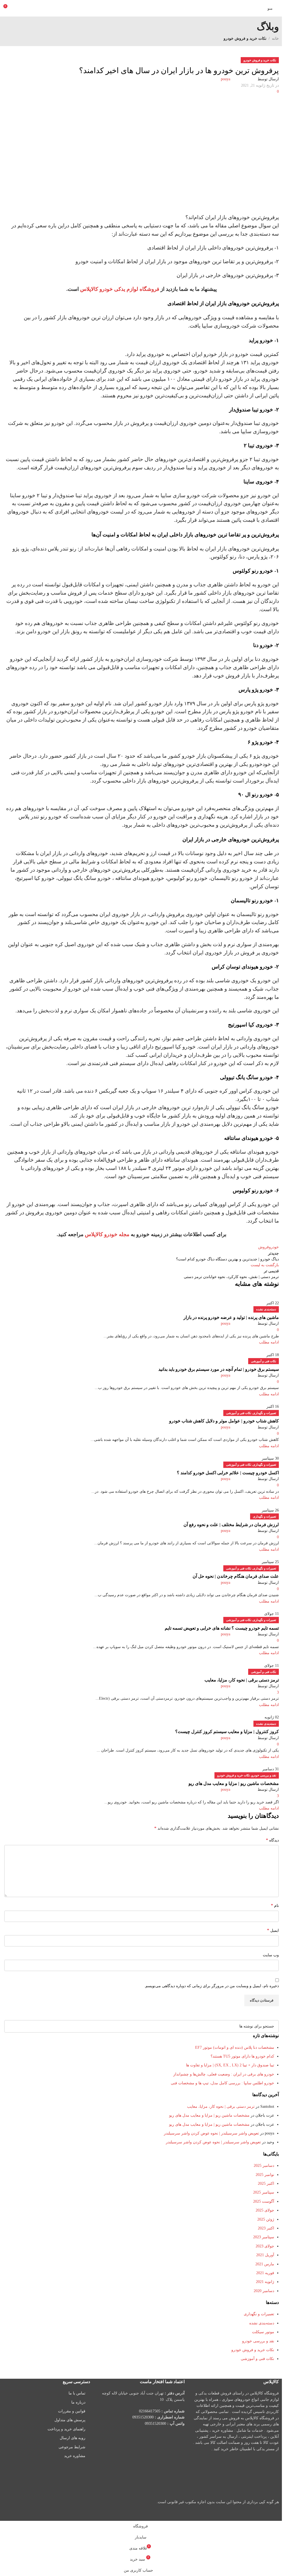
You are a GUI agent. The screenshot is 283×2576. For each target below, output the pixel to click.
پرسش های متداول (70, 2420)
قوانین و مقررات (72, 2411)
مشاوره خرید (75, 2456)
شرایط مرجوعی (72, 2447)
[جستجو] (11, 2026)
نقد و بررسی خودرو (264, 1775)
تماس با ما (77, 2393)
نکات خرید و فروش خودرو (234, 1775)
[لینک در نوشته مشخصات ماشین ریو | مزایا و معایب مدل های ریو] (141, 1260)
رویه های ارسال (73, 2438)
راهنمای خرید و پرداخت (66, 2429)
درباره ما (78, 2402)
